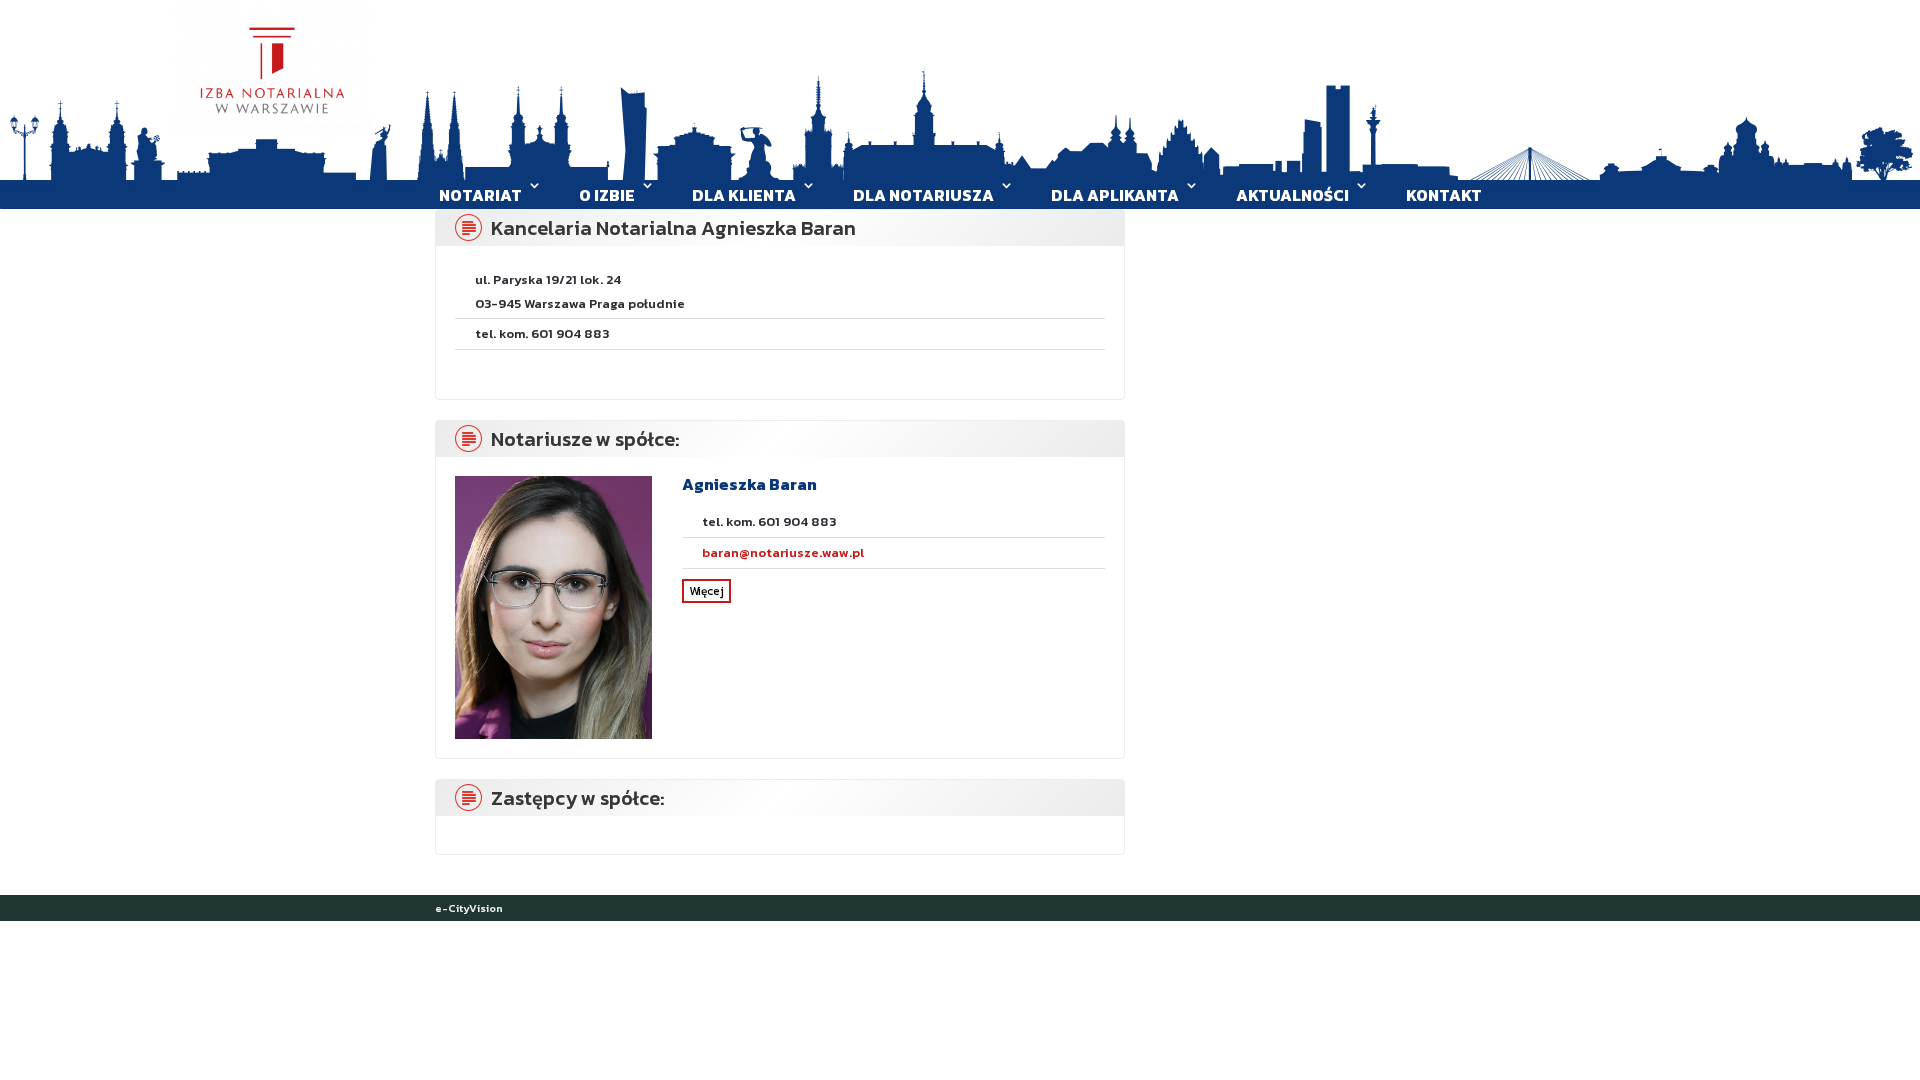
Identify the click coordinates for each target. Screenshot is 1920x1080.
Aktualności (1292, 195)
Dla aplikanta (1115, 195)
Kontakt (1444, 195)
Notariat (480, 195)
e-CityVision (469, 908)
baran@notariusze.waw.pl (783, 552)
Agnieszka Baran (749, 484)
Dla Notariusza (923, 195)
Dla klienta (744, 195)
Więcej (706, 591)
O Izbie (607, 195)
